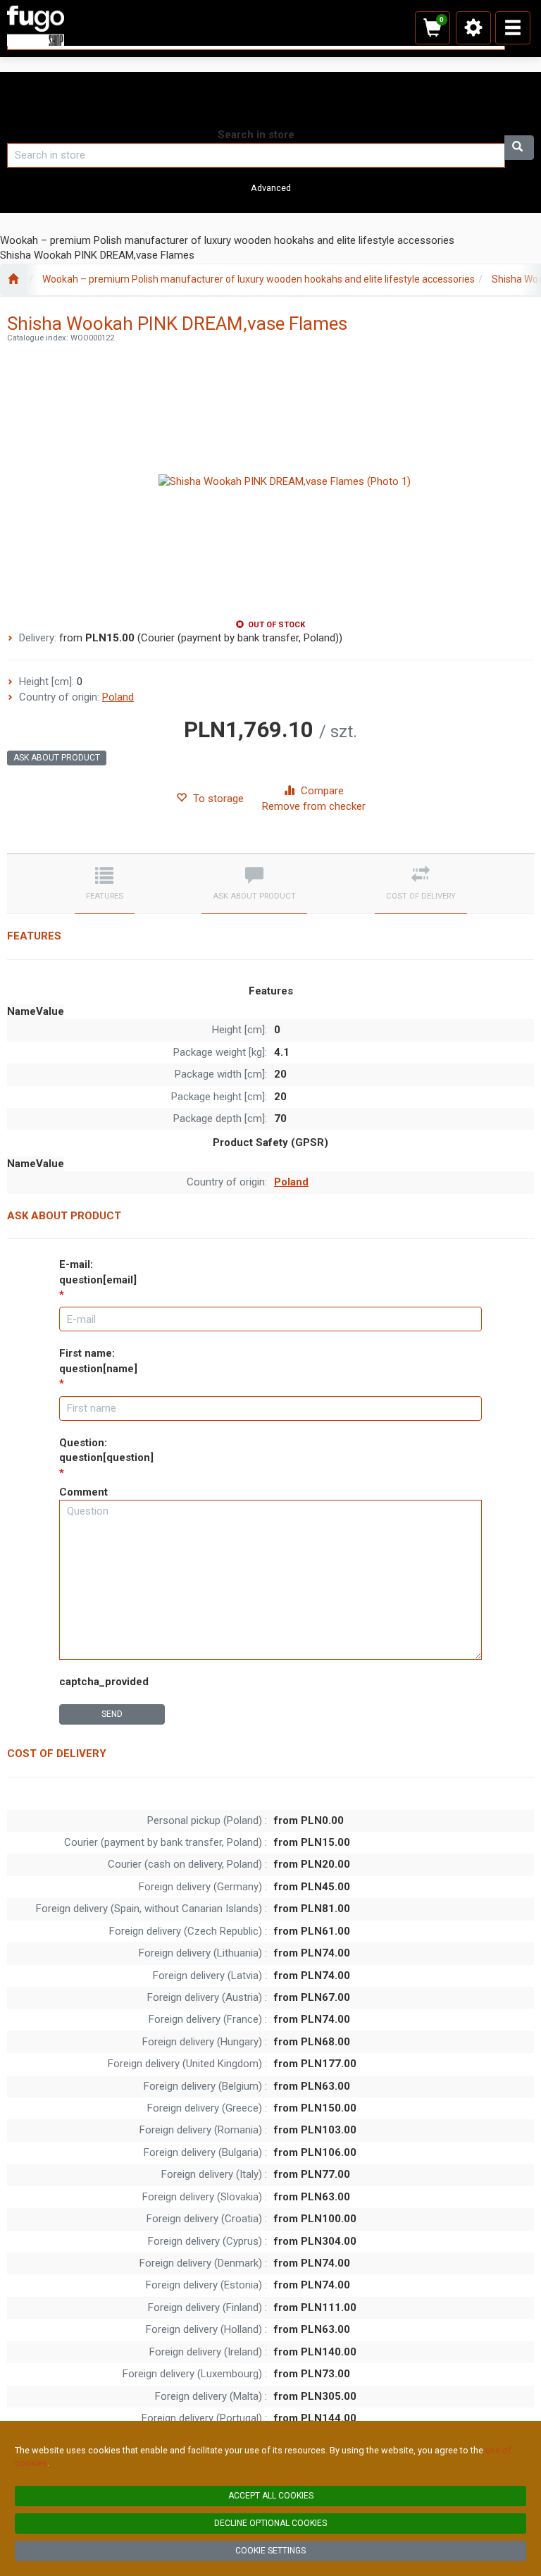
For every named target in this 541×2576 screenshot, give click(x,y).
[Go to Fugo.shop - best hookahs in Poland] (13, 280)
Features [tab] (105, 896)
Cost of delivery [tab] (421, 896)
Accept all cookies (271, 2496)
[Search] (519, 148)
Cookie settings (270, 2551)
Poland (118, 697)
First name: (98, 1361)
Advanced (271, 188)
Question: (106, 1450)
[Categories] (513, 28)
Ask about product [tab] (254, 896)
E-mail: (98, 1272)
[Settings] (473, 28)
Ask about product (57, 758)
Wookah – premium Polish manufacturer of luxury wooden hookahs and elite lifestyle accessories (259, 279)
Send (112, 1714)
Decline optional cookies (270, 2523)
